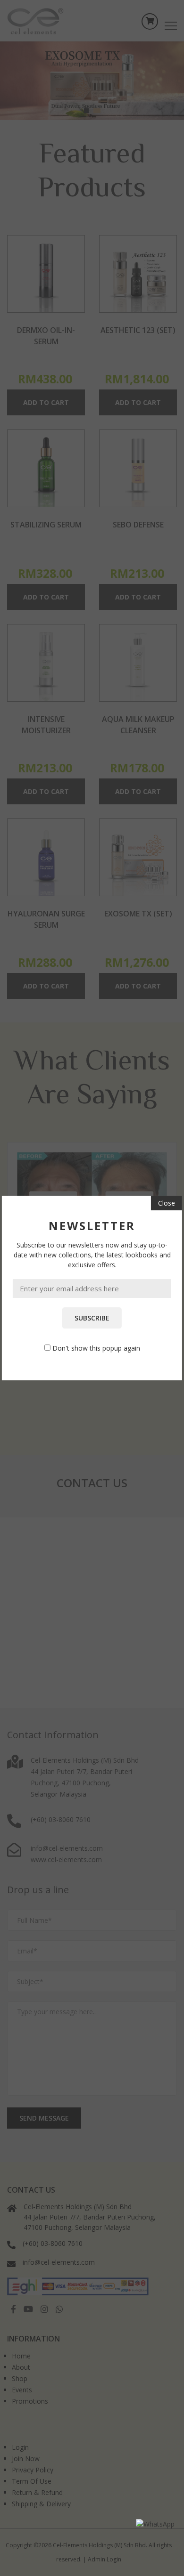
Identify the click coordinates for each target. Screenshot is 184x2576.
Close (167, 1203)
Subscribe (92, 1318)
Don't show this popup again (96, 1348)
